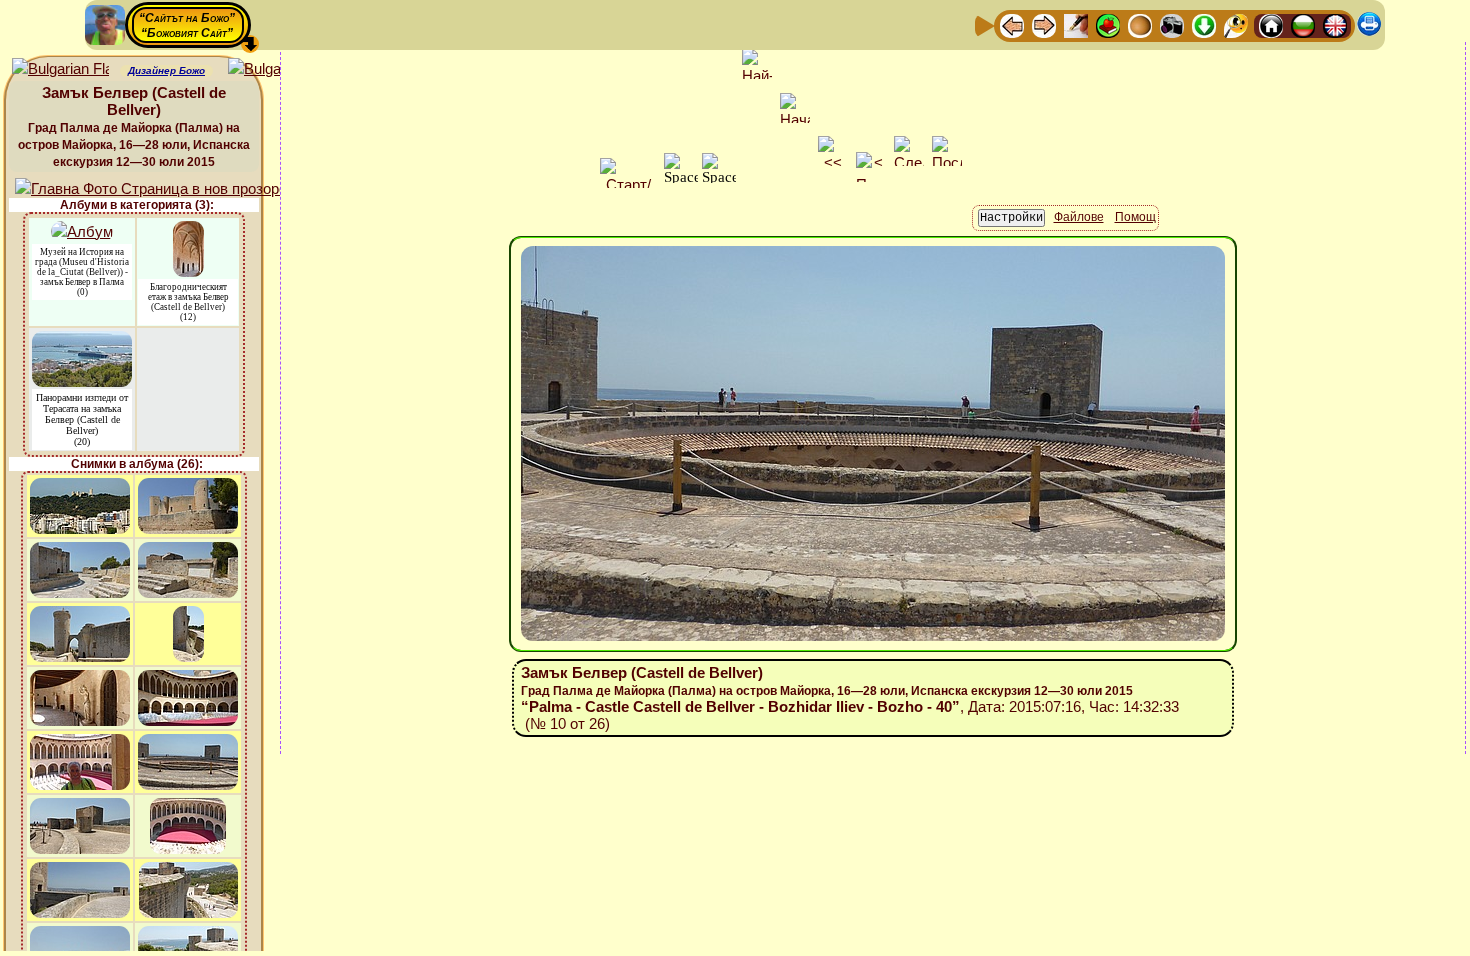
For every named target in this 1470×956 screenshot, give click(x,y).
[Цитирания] (1108, 24)
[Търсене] (1236, 24)
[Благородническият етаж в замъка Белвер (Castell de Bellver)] (188, 230)
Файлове (1079, 217)
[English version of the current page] (60, 69)
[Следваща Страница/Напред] (1044, 24)
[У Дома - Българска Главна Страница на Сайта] (1303, 24)
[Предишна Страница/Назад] (1012, 24)
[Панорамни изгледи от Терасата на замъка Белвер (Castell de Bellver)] (82, 340)
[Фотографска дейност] (1172, 24)
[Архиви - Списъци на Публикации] (1076, 24)
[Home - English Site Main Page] (1335, 24)
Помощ (1135, 217)
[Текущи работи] (1140, 24)
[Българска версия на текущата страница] (276, 69)
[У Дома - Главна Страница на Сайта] (1271, 24)
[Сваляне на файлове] (1204, 24)
